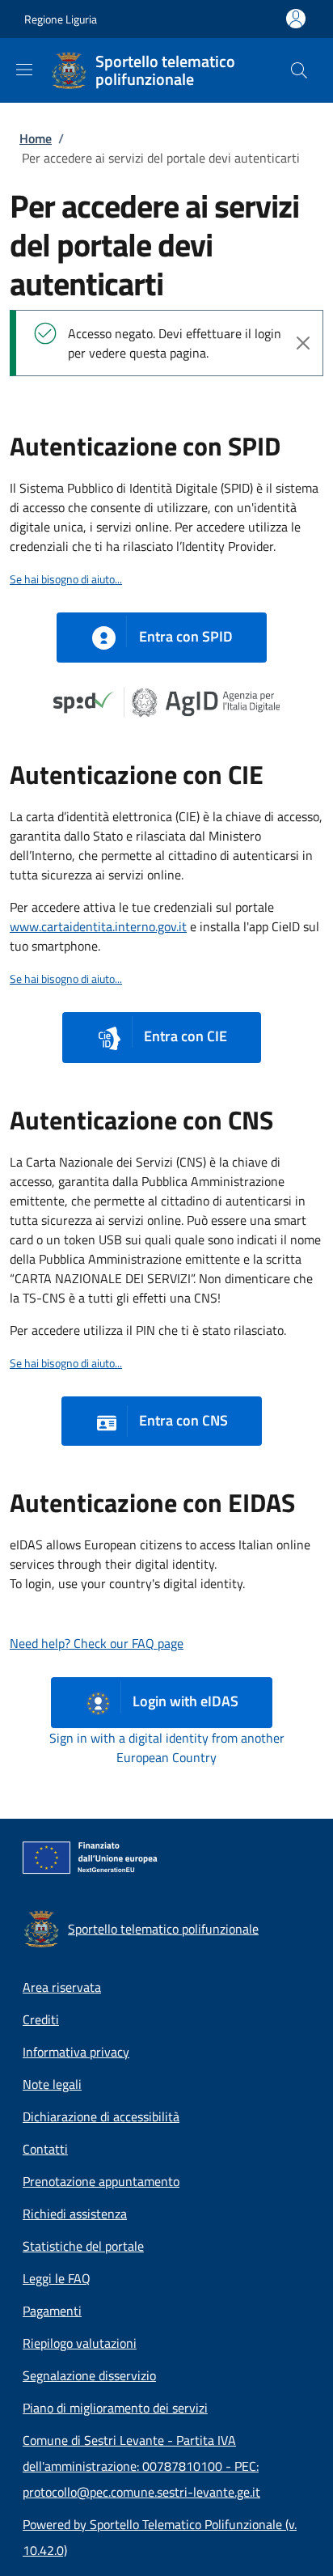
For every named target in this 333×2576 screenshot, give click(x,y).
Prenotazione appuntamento (101, 2181)
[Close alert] (303, 343)
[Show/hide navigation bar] (24, 70)
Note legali (52, 2084)
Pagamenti (52, 2311)
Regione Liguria (61, 19)
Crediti (41, 2019)
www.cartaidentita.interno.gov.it (98, 926)
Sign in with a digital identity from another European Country (167, 1748)
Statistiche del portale (83, 2246)
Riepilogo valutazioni (80, 2343)
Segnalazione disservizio (89, 2375)
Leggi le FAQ (57, 2278)
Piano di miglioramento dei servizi (115, 2408)
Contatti (45, 2149)
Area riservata (62, 1987)
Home (36, 138)
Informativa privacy (76, 2052)
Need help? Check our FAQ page (97, 1643)
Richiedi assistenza (75, 2214)
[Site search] (299, 70)
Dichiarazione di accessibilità (101, 2116)
